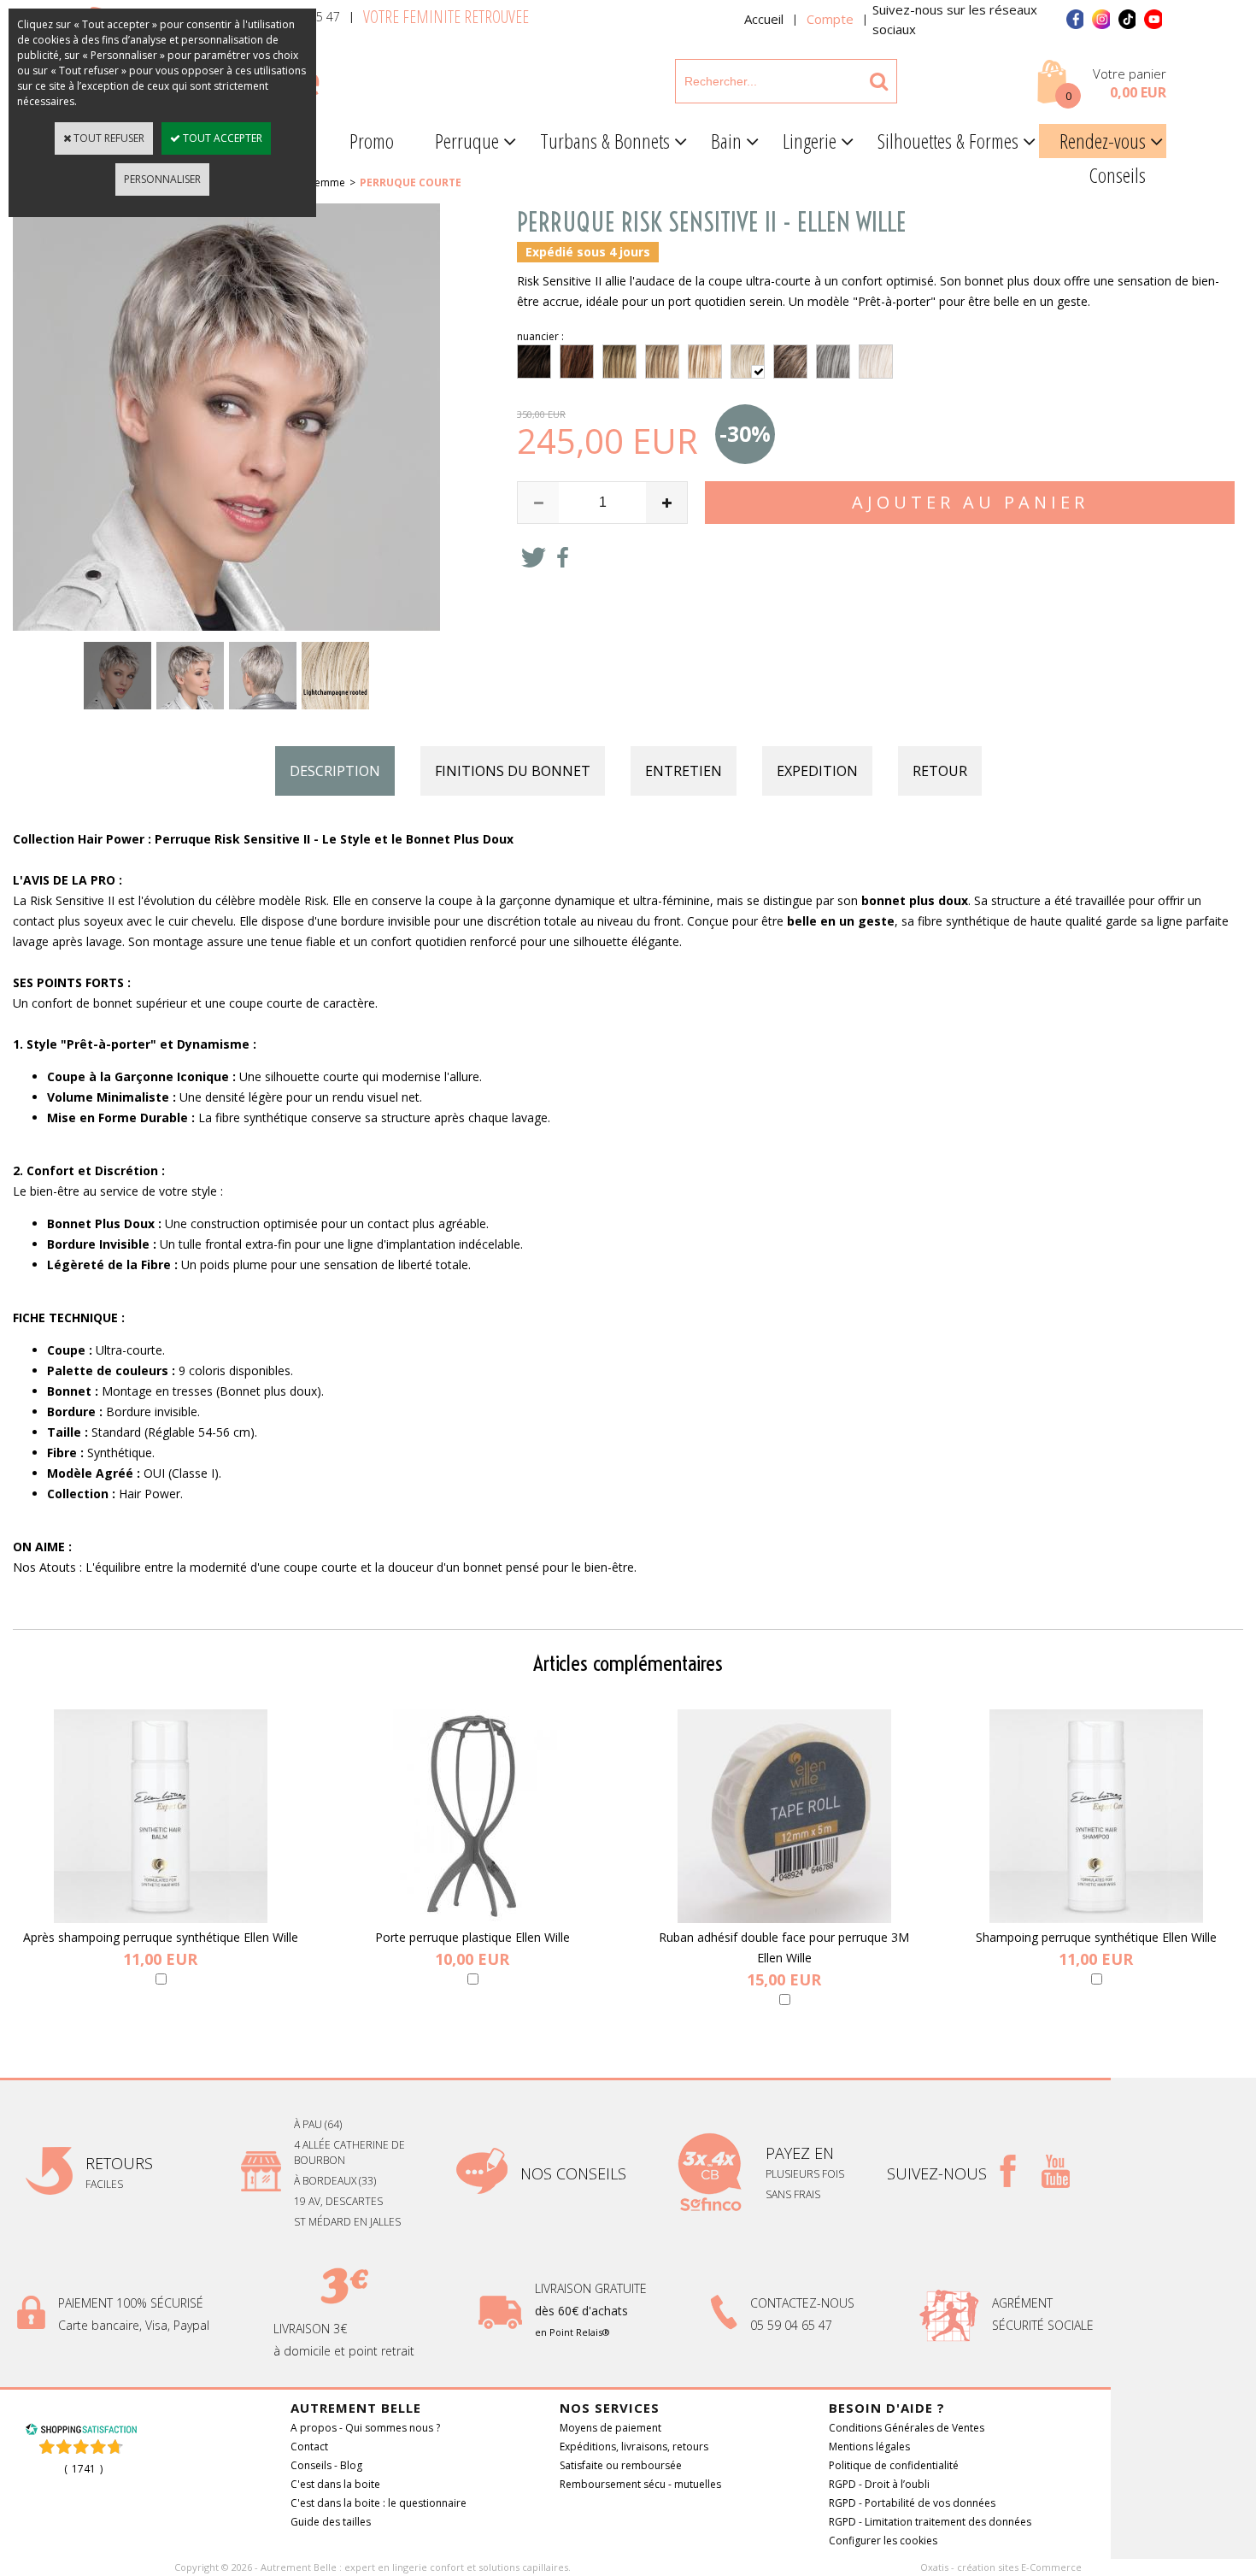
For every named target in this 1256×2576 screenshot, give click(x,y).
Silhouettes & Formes (948, 141)
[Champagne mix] (705, 362)
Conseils (1118, 175)
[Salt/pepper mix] (833, 362)
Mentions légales (869, 2447)
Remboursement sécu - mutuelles (640, 2484)
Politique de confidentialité (894, 2465)
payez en (802, 2153)
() (83, 2469)
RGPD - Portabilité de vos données (912, 2503)
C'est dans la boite (335, 2484)
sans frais (793, 2194)
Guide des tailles (331, 2522)
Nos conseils (573, 2173)
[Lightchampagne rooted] (748, 362)
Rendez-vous (1103, 141)
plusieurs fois (806, 2174)
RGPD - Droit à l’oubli (879, 2484)
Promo (372, 141)
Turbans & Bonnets (605, 141)
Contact (309, 2447)
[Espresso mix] (534, 362)
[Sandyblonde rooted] (662, 362)
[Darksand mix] (619, 362)
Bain (726, 141)
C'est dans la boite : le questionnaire (379, 2503)
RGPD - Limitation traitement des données (930, 2522)
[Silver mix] (876, 362)
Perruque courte (411, 182)
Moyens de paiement (610, 2428)
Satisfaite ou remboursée (621, 2465)
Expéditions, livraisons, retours (634, 2447)
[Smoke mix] (790, 362)
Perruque (467, 141)
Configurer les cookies (883, 2541)
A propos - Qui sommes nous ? (365, 2428)
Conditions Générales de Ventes (907, 2428)
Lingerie (810, 141)
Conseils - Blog (326, 2465)
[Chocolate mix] (577, 362)
